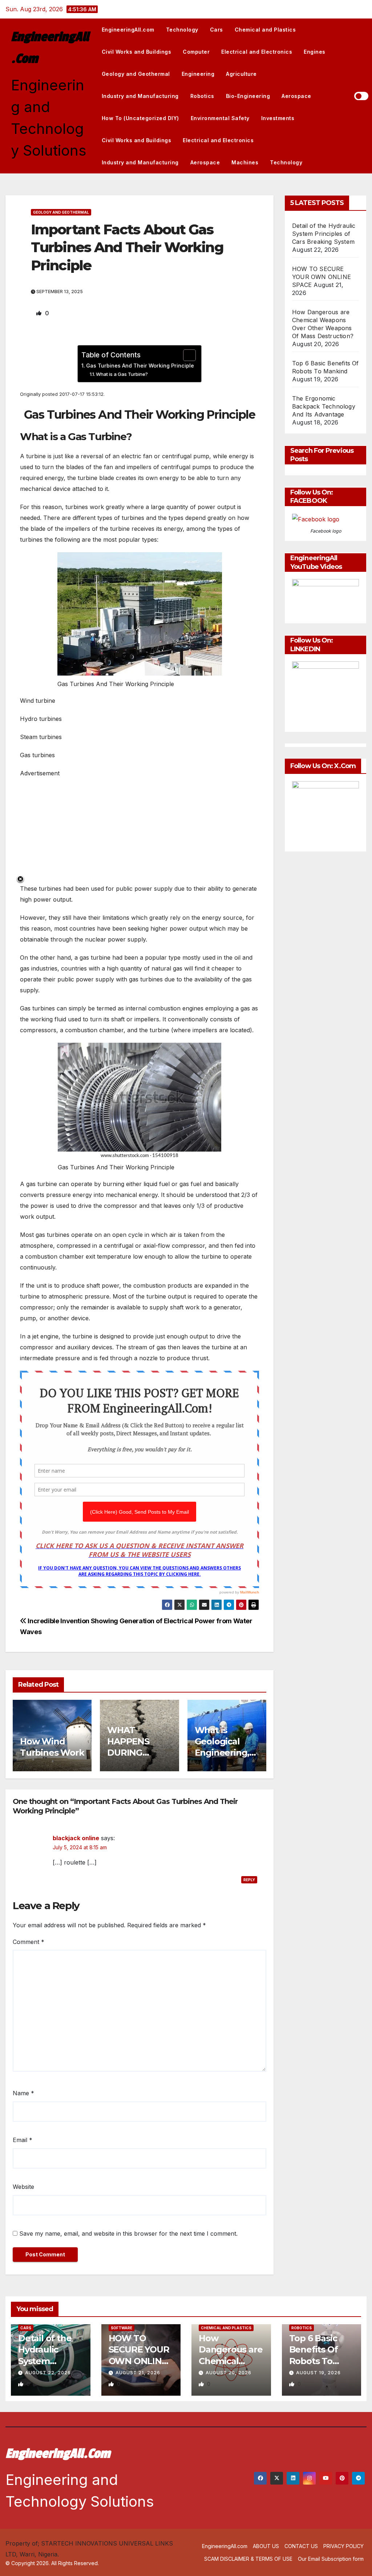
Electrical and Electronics (257, 52)
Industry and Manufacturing (140, 96)
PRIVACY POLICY (343, 2546)
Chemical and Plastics (265, 30)
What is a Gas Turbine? (122, 374)
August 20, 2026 (229, 2373)
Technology (182, 30)
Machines (245, 162)
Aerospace (296, 96)
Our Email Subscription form (331, 2559)
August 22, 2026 (48, 2373)
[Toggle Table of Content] (186, 355)
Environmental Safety (220, 118)
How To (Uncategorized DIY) (140, 118)
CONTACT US (301, 2546)
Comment (29, 1942)
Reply (249, 1880)
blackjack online (76, 1838)
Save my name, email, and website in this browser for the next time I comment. (128, 2234)
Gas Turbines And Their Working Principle (140, 366)
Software (122, 2328)
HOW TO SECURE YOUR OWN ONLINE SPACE (322, 277)
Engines (315, 52)
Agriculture (241, 74)
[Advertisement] (139, 829)
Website (23, 2187)
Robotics (202, 96)
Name (23, 2093)
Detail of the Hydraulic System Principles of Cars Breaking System (324, 234)
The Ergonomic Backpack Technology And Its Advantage (324, 406)
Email (23, 2140)
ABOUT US (266, 2546)
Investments (278, 118)
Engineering (198, 74)
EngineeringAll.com (128, 30)
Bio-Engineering (248, 96)
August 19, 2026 (318, 2373)
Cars (217, 30)
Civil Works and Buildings (137, 52)
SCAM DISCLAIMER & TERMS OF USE (248, 2559)
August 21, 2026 (138, 2373)
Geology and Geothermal (136, 74)
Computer (196, 52)
